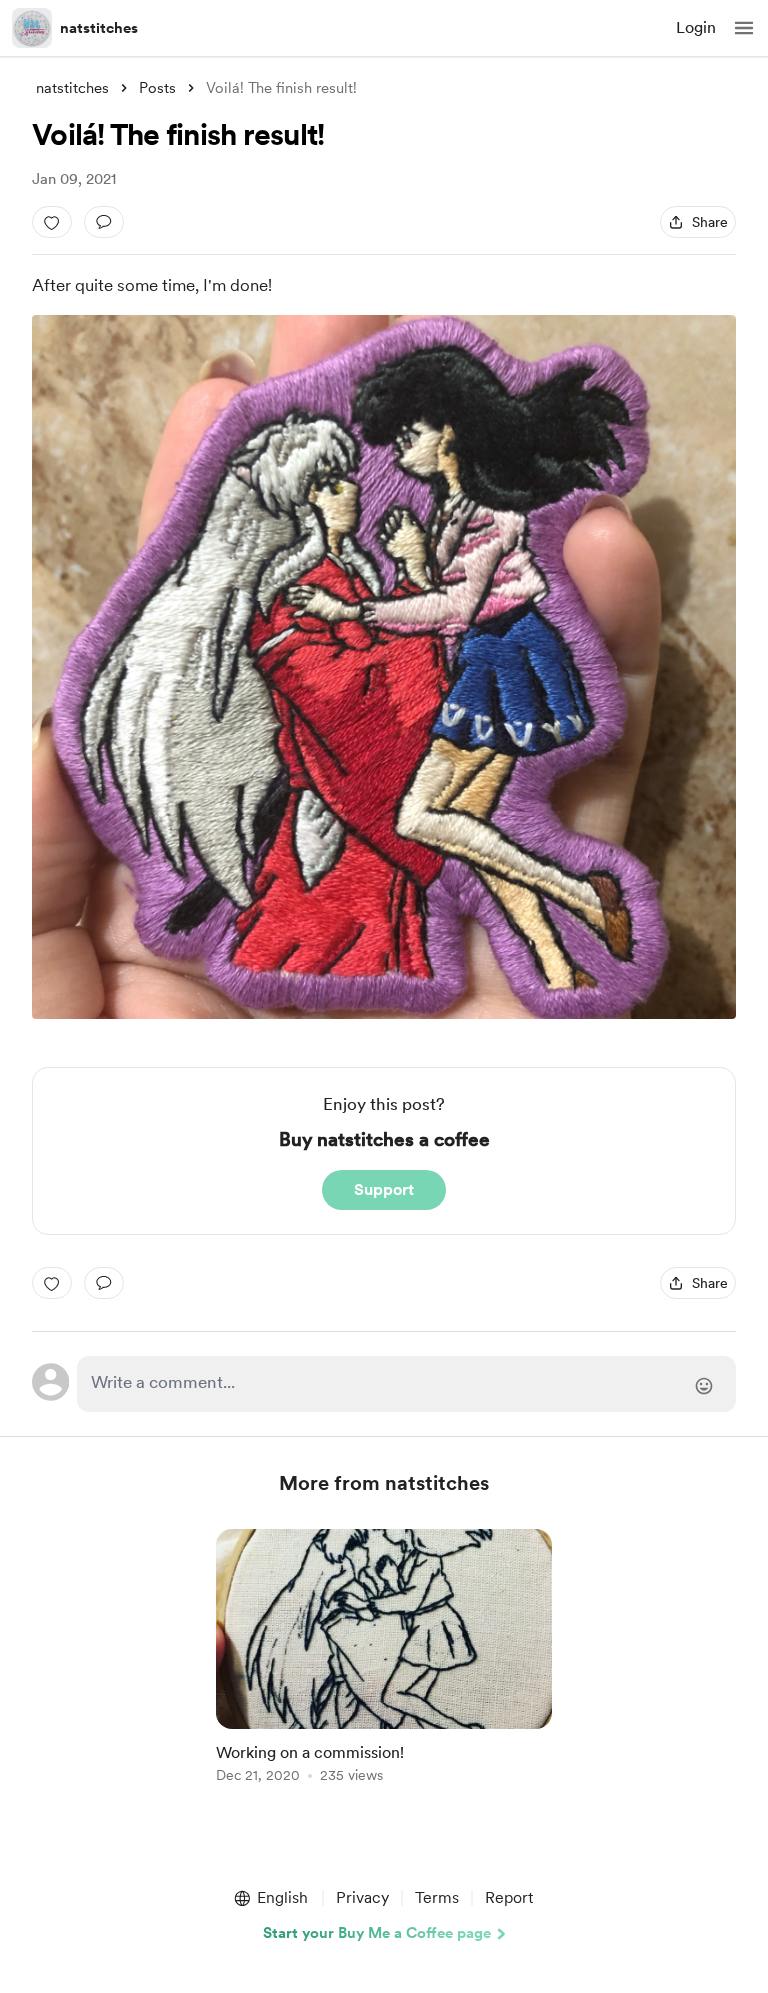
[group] (384, 1667)
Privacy (362, 1897)
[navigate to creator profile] (32, 28)
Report (509, 1897)
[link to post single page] (384, 1659)
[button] (744, 28)
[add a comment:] (104, 222)
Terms (437, 1897)
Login (696, 27)
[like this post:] (52, 222)
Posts (157, 88)
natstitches (99, 28)
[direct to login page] (406, 1384)
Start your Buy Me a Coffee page (377, 1933)
